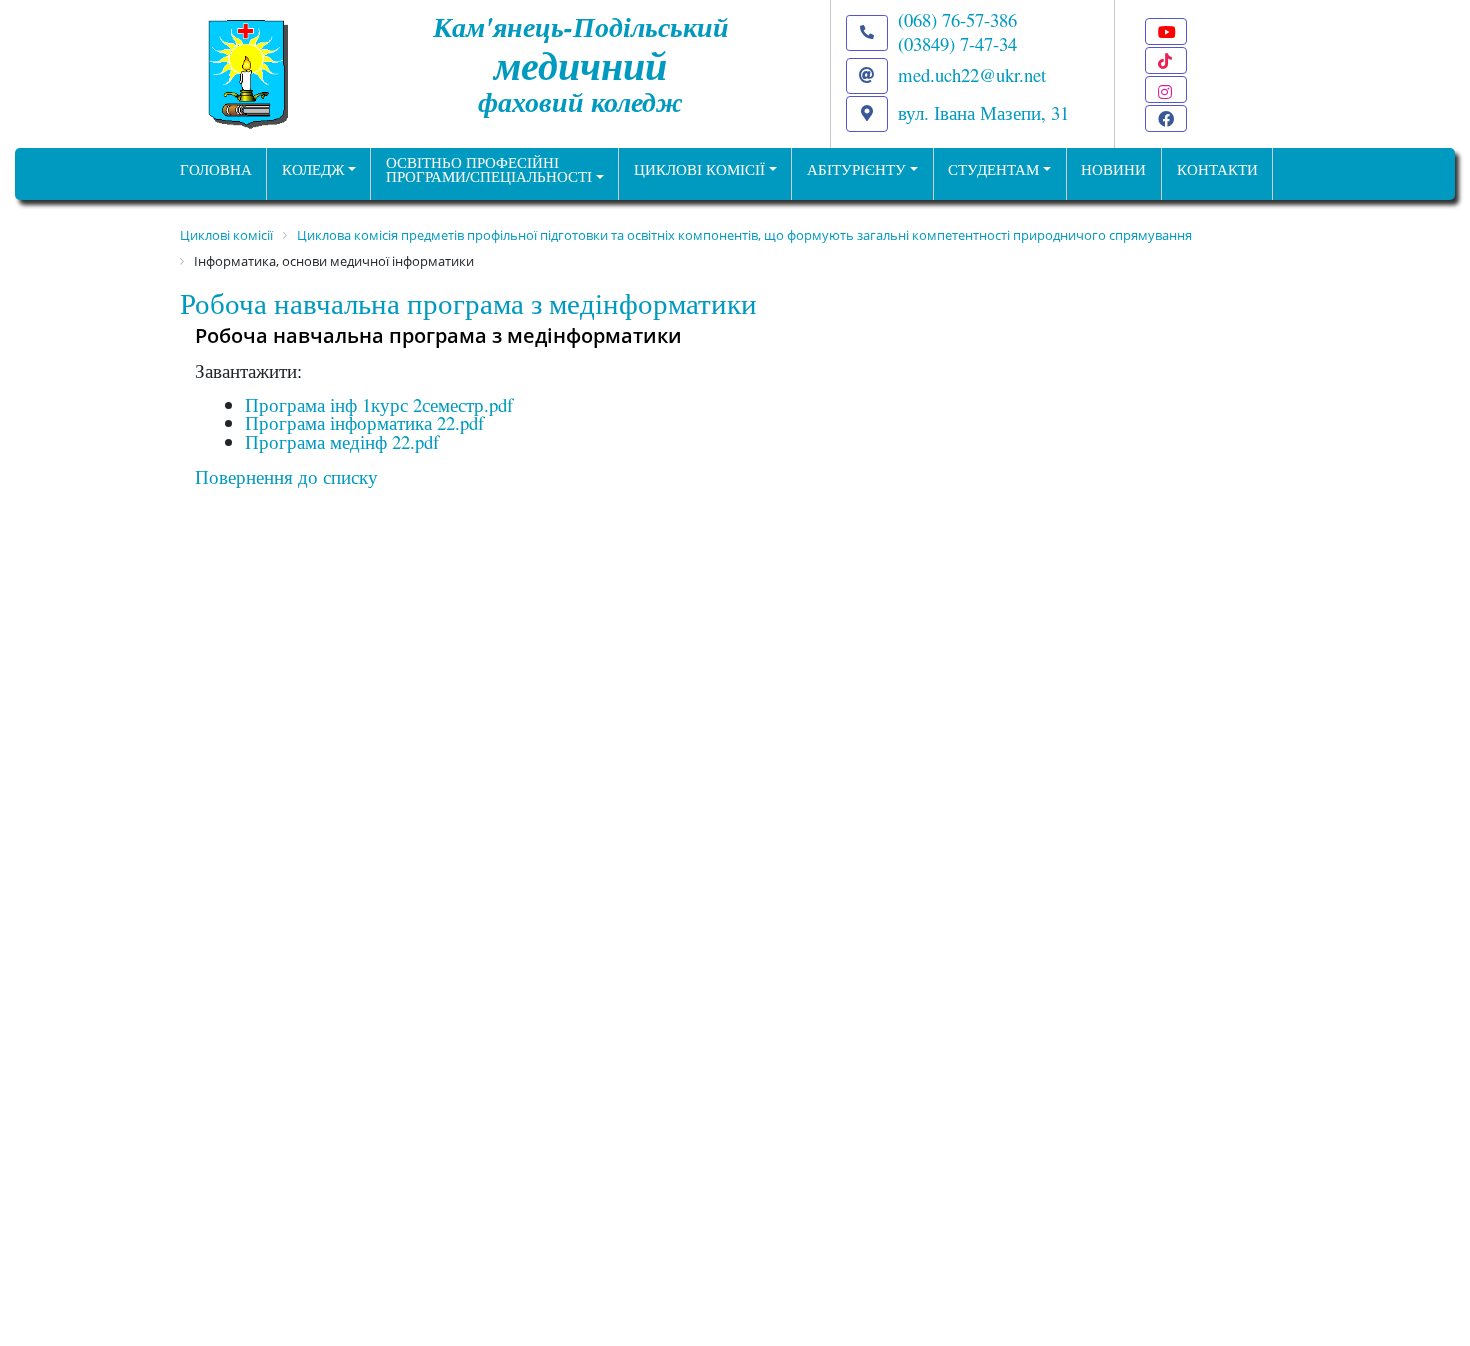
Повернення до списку (286, 476)
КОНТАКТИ (1217, 169)
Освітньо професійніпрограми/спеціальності (489, 170)
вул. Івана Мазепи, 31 (983, 112)
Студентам (993, 169)
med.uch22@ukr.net (972, 74)
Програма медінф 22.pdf (342, 441)
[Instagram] (1166, 89)
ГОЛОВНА (216, 169)
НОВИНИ (1113, 169)
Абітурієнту (856, 169)
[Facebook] (1166, 118)
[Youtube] (1166, 31)
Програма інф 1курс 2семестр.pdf (379, 404)
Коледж (313, 169)
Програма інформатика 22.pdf (364, 422)
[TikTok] (1166, 60)
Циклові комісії (699, 169)
